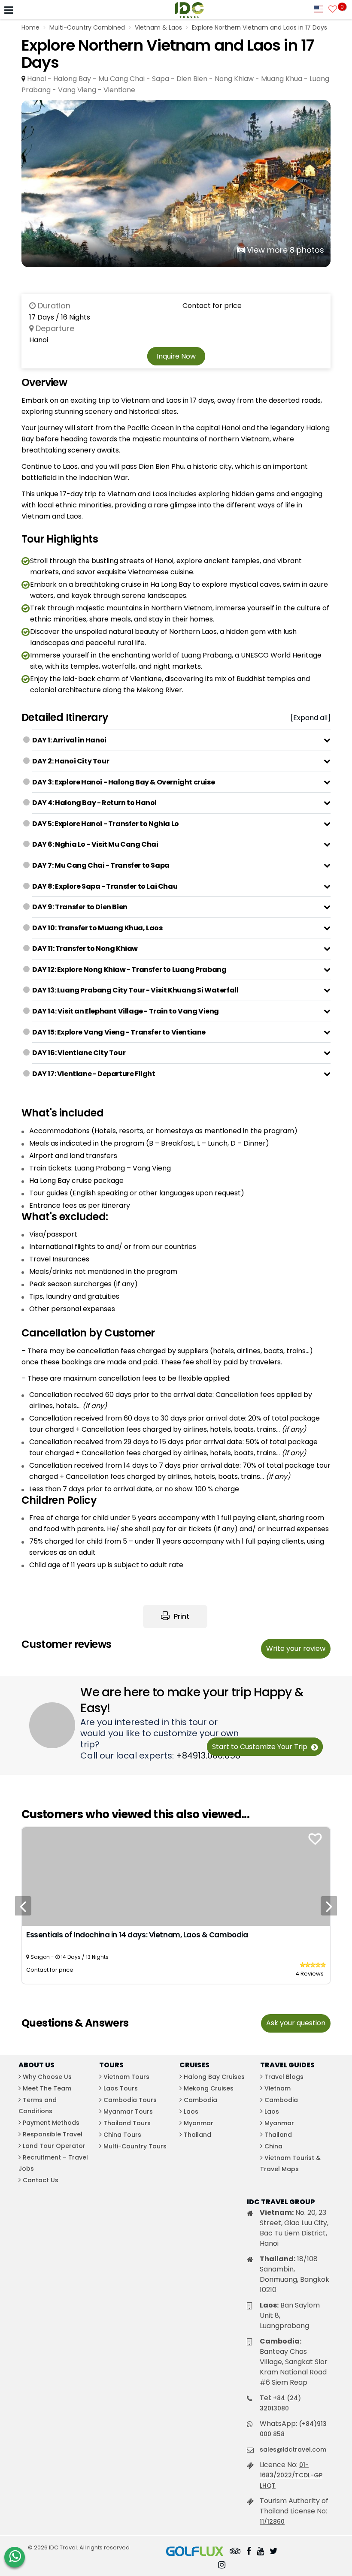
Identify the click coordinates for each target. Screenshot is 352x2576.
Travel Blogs (284, 2077)
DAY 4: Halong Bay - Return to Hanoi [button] (94, 803)
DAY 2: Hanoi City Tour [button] (71, 761)
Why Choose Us (47, 2077)
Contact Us (41, 2180)
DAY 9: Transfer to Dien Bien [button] (80, 907)
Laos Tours (121, 2088)
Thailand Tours (127, 2123)
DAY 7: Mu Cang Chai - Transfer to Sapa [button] (101, 865)
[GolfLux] (195, 2552)
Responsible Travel (53, 2134)
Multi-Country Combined (87, 27)
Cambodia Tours (130, 2100)
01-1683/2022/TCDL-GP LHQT (291, 2475)
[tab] (181, 740)
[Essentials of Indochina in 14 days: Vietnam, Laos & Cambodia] (176, 1876)
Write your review (296, 1648)
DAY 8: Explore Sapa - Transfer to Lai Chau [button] (105, 886)
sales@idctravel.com (293, 2449)
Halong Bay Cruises (214, 2077)
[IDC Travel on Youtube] (260, 2552)
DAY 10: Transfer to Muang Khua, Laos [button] (97, 928)
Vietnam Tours (126, 2077)
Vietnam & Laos (158, 27)
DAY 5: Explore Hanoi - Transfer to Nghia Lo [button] (106, 824)
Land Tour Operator (54, 2146)
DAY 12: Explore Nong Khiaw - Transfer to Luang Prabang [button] (129, 970)
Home (30, 27)
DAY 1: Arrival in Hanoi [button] (69, 740)
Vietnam (278, 2088)
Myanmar (199, 2123)
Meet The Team (47, 2088)
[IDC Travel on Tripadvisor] (235, 2552)
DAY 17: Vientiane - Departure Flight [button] (94, 1074)
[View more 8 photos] (176, 183)
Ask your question (296, 2023)
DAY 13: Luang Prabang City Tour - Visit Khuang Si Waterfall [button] (135, 990)
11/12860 (272, 2522)
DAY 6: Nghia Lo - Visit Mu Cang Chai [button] (95, 844)
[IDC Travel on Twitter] (274, 2552)
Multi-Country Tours (135, 2146)
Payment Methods (51, 2123)
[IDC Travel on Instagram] (222, 2566)
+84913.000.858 (208, 1756)
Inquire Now (176, 356)
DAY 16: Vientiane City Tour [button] (79, 1053)
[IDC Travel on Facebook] (249, 2552)
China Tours (122, 2135)
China (273, 2146)
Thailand (197, 2135)
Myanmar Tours (128, 2111)
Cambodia (200, 2100)
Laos (191, 2111)
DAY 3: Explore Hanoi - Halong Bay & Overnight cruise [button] (123, 782)
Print (181, 1616)
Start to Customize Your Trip (261, 1747)
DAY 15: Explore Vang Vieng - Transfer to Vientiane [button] (119, 1032)
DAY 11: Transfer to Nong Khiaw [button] (85, 949)
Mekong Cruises (209, 2088)
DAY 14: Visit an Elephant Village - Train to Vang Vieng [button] (126, 1011)
